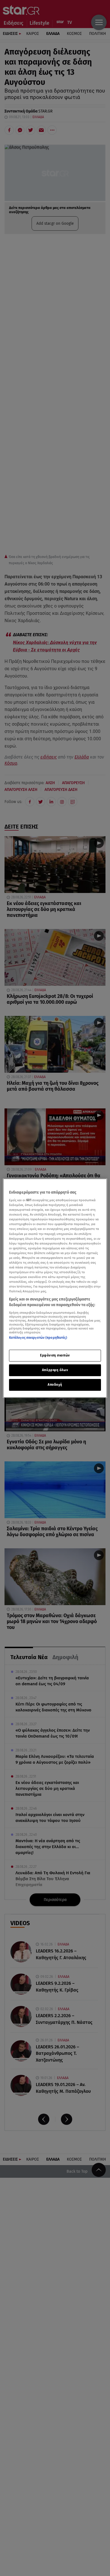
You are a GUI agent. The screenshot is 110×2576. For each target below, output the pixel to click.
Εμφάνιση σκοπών (55, 1355)
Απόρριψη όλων (55, 1370)
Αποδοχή (55, 1385)
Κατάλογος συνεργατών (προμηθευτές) (38, 1337)
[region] (55, 1288)
